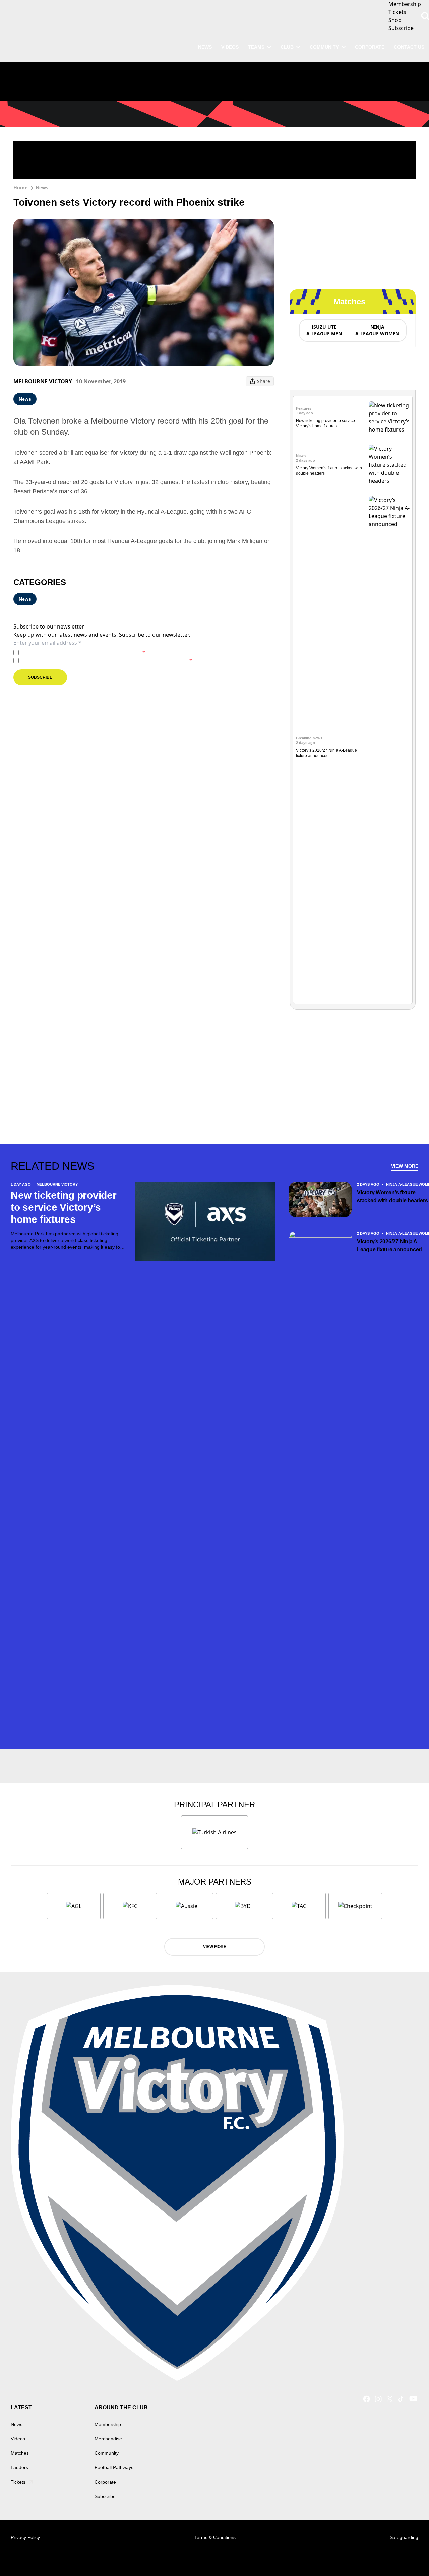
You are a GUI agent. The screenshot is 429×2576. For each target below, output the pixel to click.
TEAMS (256, 47)
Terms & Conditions (215, 2537)
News (42, 187)
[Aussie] (186, 1906)
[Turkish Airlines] (214, 1832)
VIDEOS (230, 47)
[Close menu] (408, 2555)
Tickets (18, 2482)
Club (287, 47)
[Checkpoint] (355, 1906)
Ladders (19, 2467)
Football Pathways (114, 2467)
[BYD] (243, 1906)
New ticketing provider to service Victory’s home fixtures (64, 1207)
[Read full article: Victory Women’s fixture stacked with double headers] (389, 465)
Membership (108, 2424)
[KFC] (130, 1906)
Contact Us (409, 47)
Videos (18, 2439)
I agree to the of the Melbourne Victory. (83, 652)
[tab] (324, 330)
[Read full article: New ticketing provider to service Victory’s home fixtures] (389, 417)
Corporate (370, 47)
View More (405, 1166)
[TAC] (299, 1906)
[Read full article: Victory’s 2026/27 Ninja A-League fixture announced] (389, 747)
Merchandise (108, 2439)
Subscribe (40, 677)
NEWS (205, 47)
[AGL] (74, 1906)
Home (20, 187)
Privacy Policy (68, 652)
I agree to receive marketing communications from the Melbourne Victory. (107, 660)
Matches (20, 2453)
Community (324, 47)
